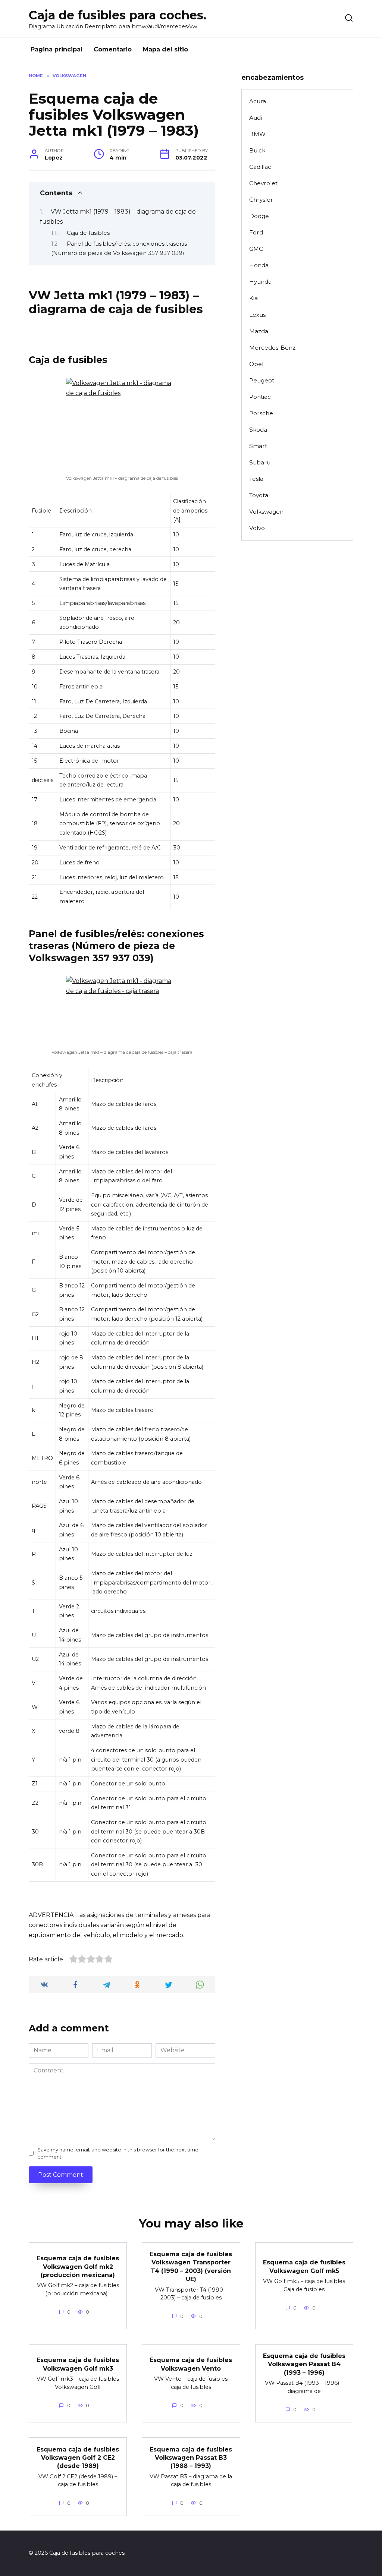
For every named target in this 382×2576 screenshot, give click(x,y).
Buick (257, 150)
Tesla (256, 479)
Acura (258, 101)
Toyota (259, 495)
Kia (253, 298)
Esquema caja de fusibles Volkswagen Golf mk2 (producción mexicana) (78, 2267)
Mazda (259, 331)
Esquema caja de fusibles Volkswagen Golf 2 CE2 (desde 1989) (78, 2457)
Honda (259, 265)
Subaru (260, 462)
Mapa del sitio (165, 49)
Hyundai (261, 282)
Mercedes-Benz (272, 348)
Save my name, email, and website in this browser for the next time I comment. (119, 2153)
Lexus (257, 315)
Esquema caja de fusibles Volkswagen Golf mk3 (78, 2364)
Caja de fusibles (88, 233)
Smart (258, 446)
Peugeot (262, 380)
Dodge (259, 216)
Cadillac (260, 167)
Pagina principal (57, 49)
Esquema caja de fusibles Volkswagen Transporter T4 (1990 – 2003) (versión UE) (191, 2267)
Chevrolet (263, 183)
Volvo (257, 528)
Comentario (113, 49)
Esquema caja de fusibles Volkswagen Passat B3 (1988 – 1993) (191, 2457)
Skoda (258, 430)
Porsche (261, 413)
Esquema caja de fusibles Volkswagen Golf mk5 (304, 2266)
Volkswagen (266, 512)
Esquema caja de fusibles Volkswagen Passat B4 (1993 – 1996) (304, 2364)
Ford (256, 232)
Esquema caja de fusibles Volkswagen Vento (191, 2364)
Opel (256, 364)
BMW (257, 134)
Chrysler (261, 200)
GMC (256, 249)
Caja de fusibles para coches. (118, 15)
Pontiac (260, 397)
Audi (256, 118)
